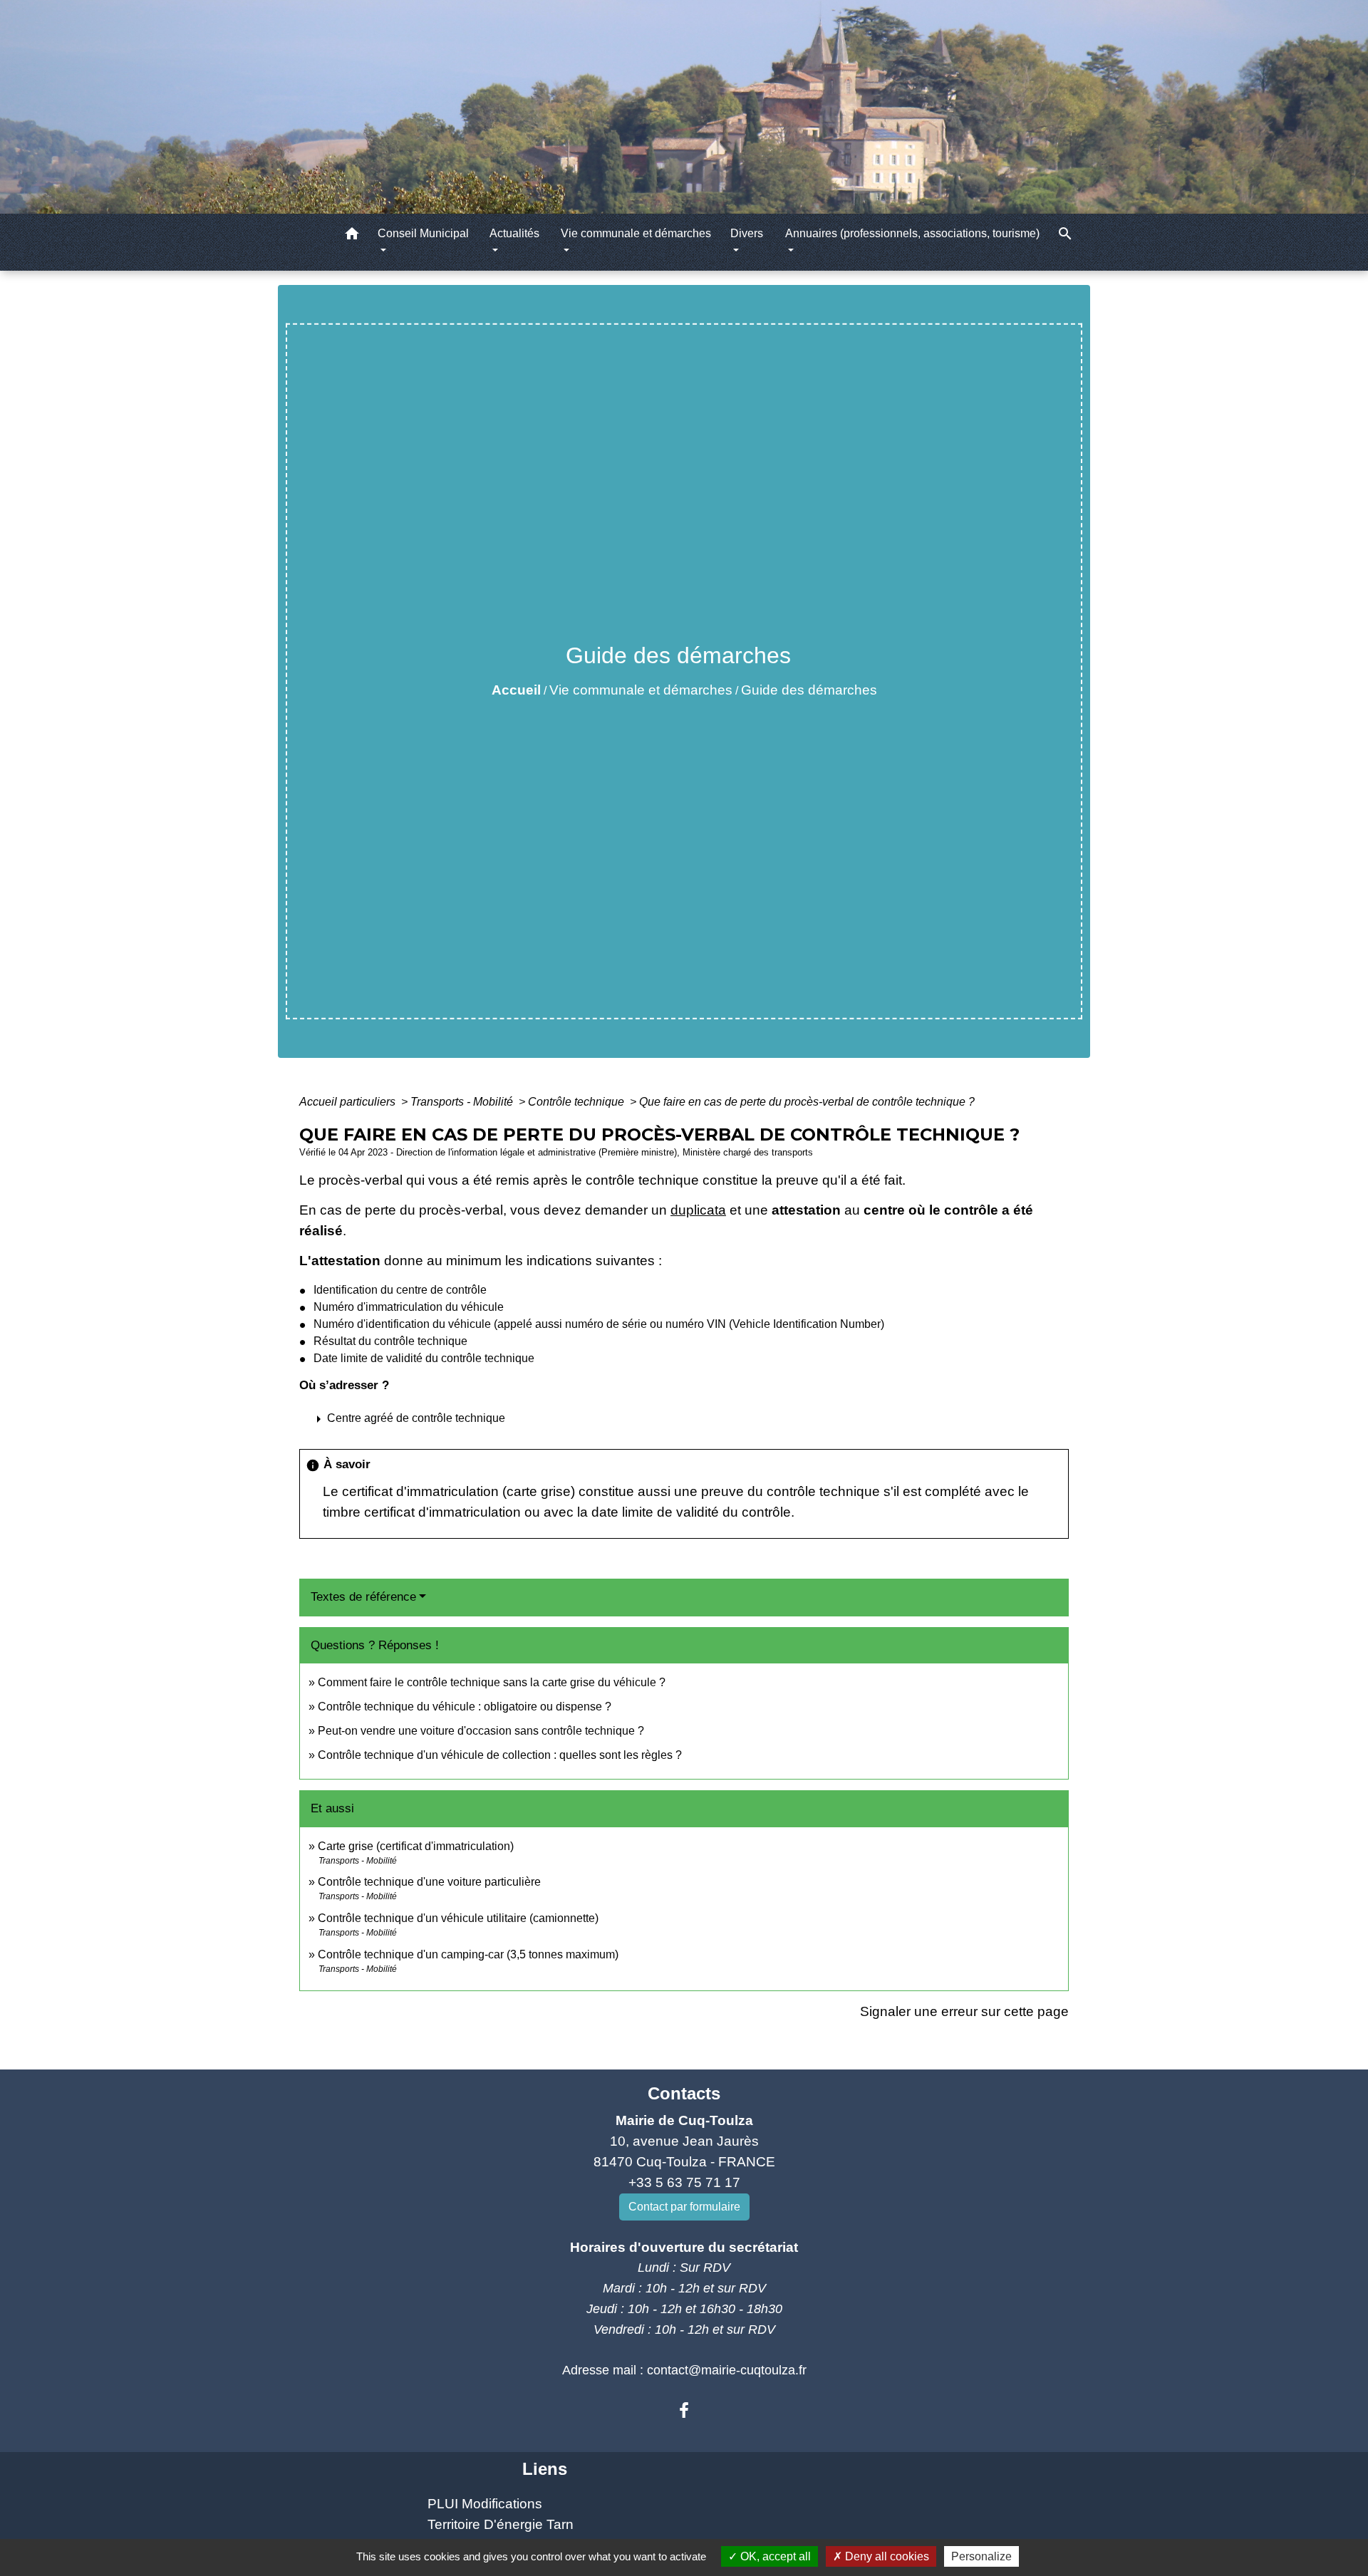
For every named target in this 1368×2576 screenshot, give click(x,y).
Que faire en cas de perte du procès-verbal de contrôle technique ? (807, 1102)
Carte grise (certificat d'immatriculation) (416, 1846)
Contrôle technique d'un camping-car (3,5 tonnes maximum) (468, 1954)
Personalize (981, 2556)
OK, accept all (774, 2556)
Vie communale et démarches (641, 690)
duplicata (698, 1210)
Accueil (516, 690)
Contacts (684, 2093)
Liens (545, 2469)
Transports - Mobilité (463, 1102)
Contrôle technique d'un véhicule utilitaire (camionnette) (458, 1918)
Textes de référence (363, 1597)
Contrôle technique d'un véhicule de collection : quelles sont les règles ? (500, 1755)
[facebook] (684, 2411)
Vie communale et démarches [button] (636, 233)
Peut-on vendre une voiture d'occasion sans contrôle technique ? (481, 1731)
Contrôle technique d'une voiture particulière (429, 1882)
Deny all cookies (886, 2556)
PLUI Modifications (485, 2504)
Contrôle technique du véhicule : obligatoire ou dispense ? (465, 1707)
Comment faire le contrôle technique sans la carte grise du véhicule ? (492, 1682)
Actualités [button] (514, 233)
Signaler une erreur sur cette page (964, 2011)
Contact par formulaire (684, 2207)
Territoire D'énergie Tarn (501, 2524)
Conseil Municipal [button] (423, 233)
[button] (352, 236)
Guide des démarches (809, 690)
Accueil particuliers (349, 1102)
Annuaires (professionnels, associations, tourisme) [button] (912, 233)
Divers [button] (747, 233)
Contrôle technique (577, 1102)
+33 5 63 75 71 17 (684, 2182)
